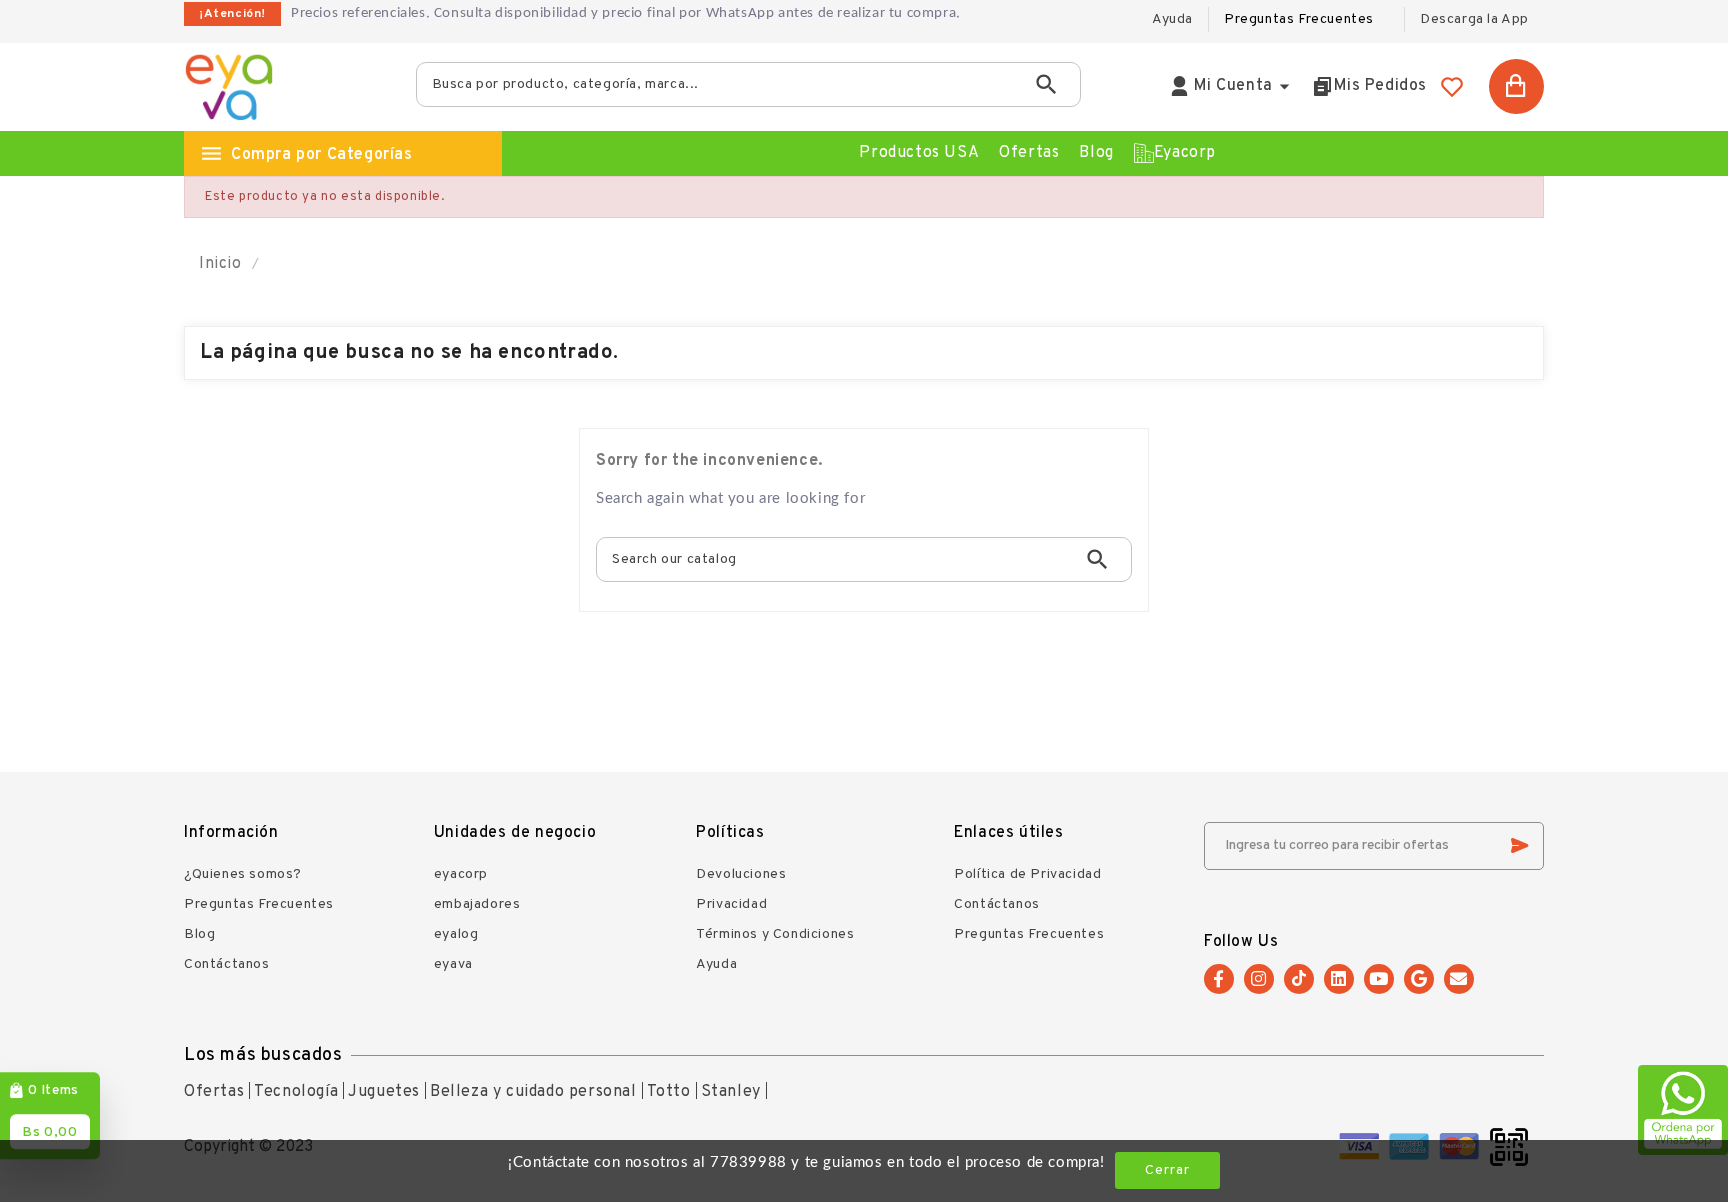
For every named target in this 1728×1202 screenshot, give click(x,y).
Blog (199, 934)
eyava (453, 964)
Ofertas (214, 1092)
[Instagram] (1259, 979)
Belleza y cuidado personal (533, 1092)
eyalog (456, 934)
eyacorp (461, 874)
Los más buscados (263, 1055)
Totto (669, 1092)
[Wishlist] (1452, 87)
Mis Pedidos (1380, 86)
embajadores (477, 904)
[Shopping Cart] (1516, 86)
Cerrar (1167, 1170)
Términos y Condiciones (775, 934)
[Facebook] (1219, 979)
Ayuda (716, 964)
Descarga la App (1474, 19)
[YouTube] (1379, 979)
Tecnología (296, 1092)
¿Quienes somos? (243, 874)
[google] (1419, 979)
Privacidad (731, 904)
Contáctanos (227, 964)
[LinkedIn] (1339, 979)
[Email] (1459, 979)
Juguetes (384, 1092)
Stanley (731, 1092)
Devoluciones (741, 874)
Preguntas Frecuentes (1299, 19)
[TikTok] (1299, 979)
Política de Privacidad (1027, 874)
